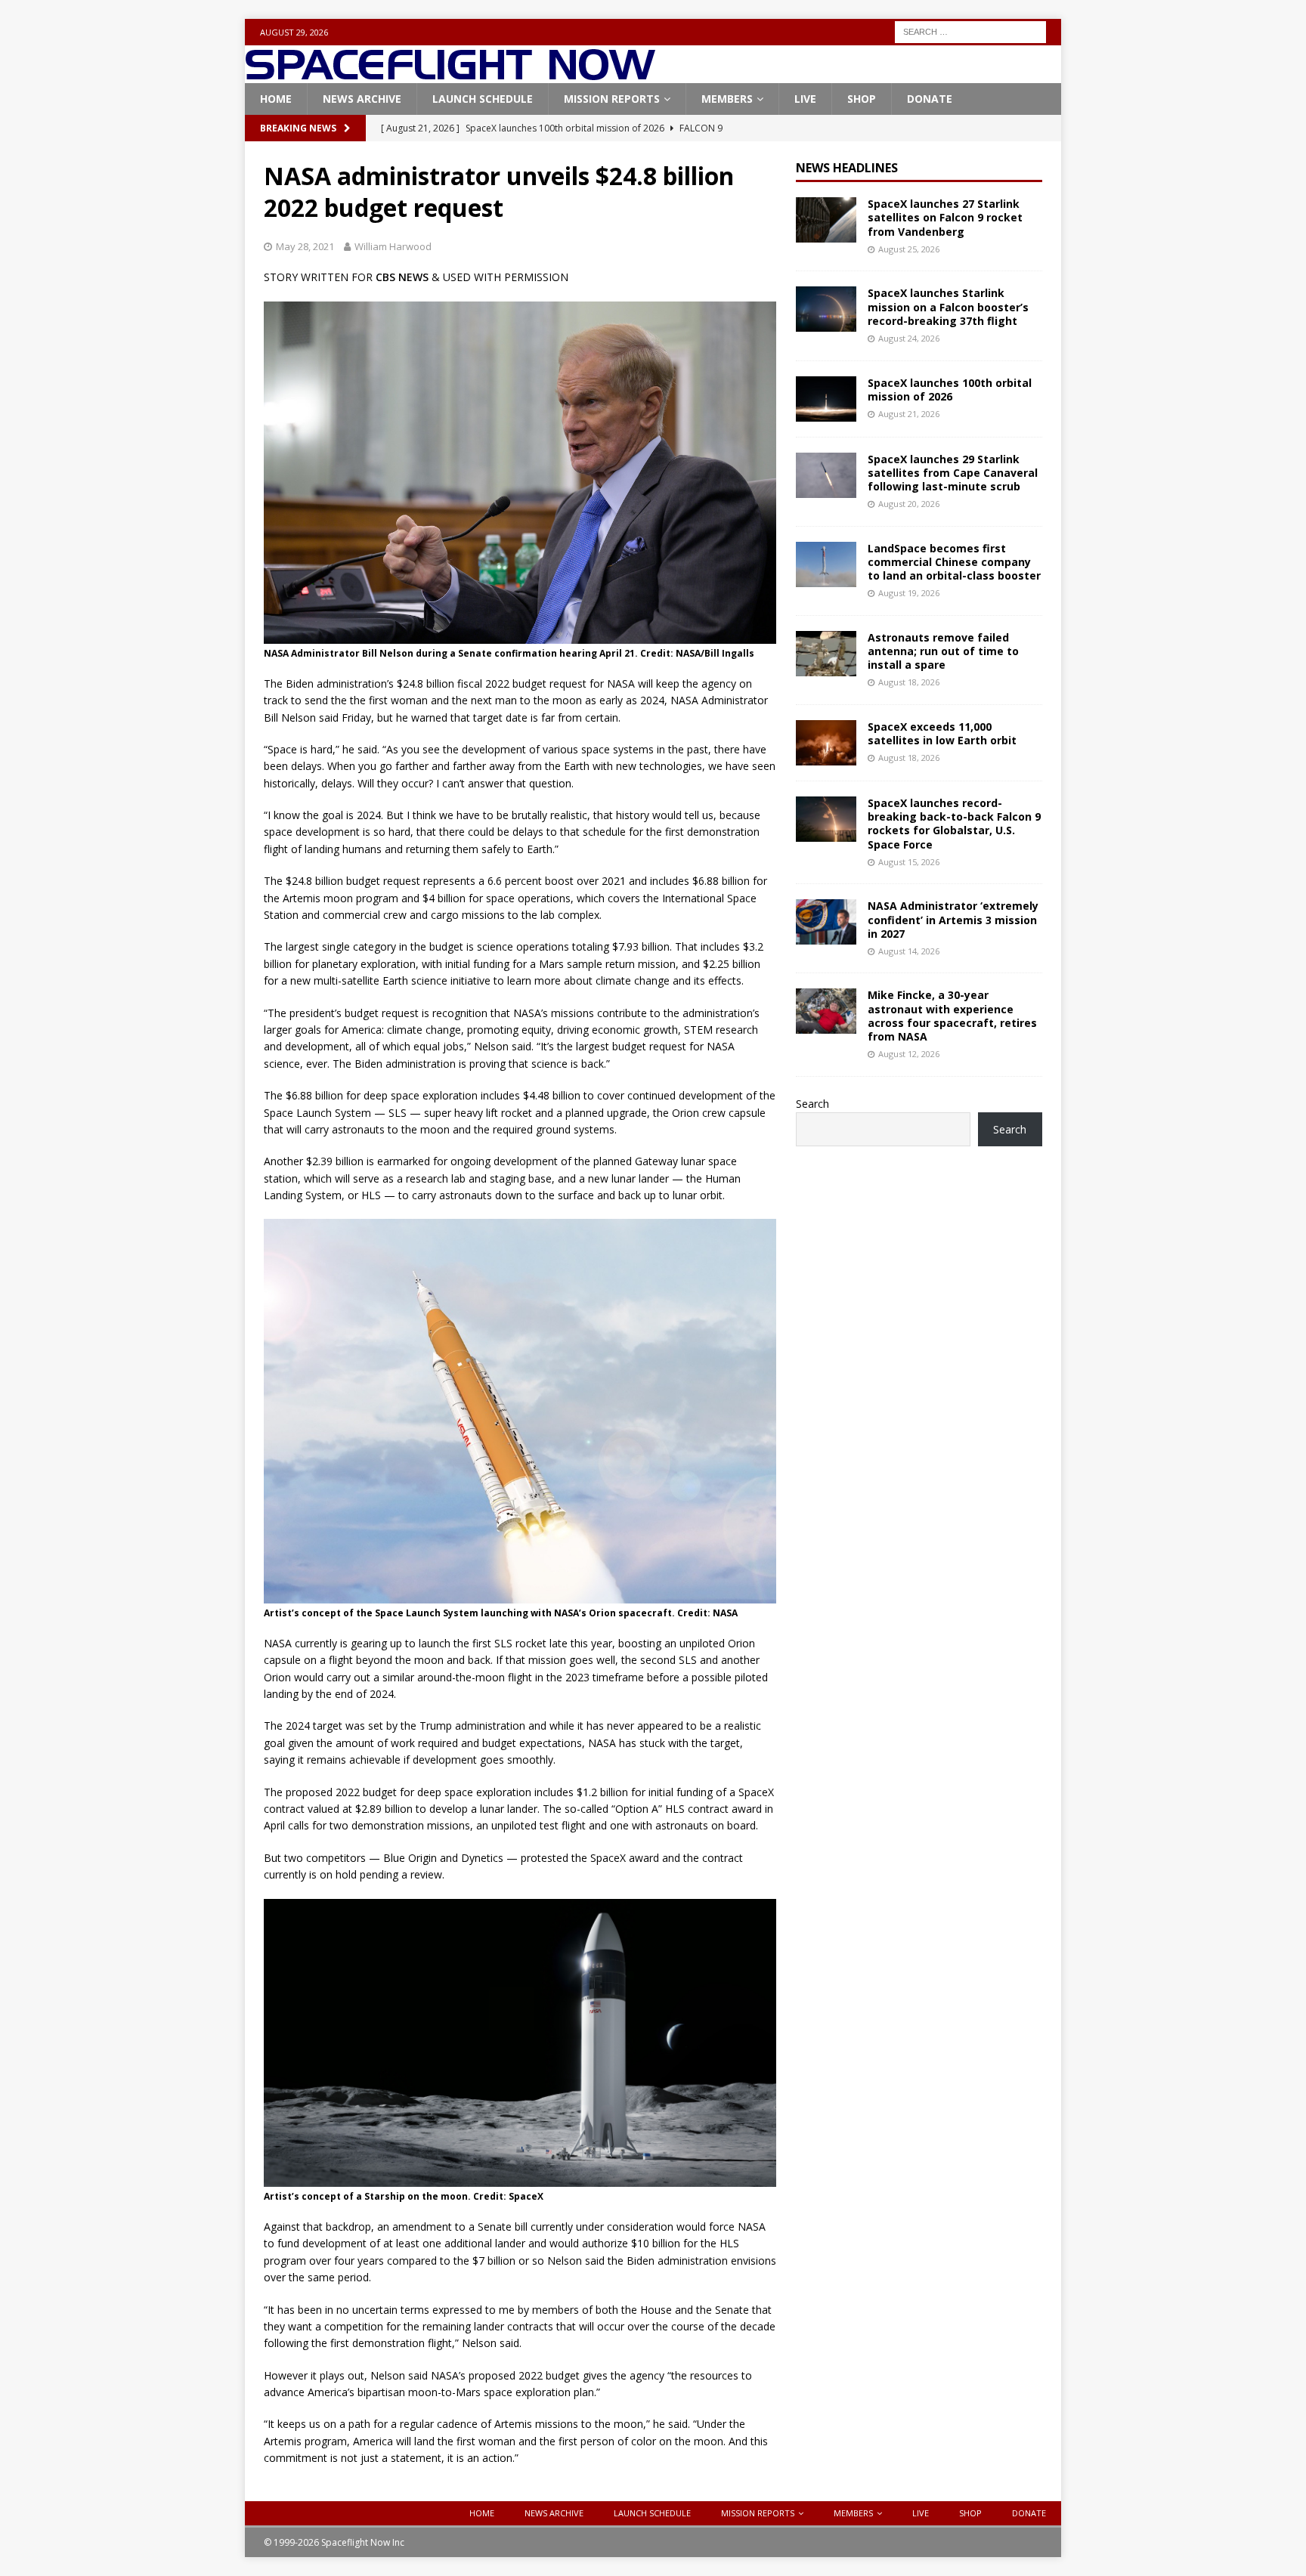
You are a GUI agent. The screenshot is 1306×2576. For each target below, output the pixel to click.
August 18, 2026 (909, 682)
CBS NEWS (402, 277)
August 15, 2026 (909, 862)
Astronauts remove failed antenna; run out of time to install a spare (943, 651)
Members (727, 99)
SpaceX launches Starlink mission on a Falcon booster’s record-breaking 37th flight (948, 306)
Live (805, 99)
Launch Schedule (483, 99)
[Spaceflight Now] (450, 74)
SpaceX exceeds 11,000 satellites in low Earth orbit (942, 733)
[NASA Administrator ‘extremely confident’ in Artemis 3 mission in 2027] (826, 922)
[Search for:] (970, 31)
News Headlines (847, 168)
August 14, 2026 (909, 951)
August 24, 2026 (909, 338)
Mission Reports (612, 99)
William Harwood (393, 246)
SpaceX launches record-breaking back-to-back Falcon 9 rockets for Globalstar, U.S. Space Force (954, 824)
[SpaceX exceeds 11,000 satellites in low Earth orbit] (826, 743)
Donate (930, 99)
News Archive (362, 99)
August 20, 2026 (909, 504)
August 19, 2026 (909, 593)
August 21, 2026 (909, 414)
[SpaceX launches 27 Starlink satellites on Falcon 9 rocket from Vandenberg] (826, 220)
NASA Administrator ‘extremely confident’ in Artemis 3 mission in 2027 (953, 919)
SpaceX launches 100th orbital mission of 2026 (950, 390)
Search (812, 1104)
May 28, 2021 (305, 246)
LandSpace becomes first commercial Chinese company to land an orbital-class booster (954, 562)
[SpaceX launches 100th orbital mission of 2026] (826, 399)
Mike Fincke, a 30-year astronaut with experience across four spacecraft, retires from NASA (952, 1016)
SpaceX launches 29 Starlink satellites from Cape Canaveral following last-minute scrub (953, 473)
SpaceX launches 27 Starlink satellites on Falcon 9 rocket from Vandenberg (945, 217)
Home (276, 99)
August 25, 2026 (909, 249)
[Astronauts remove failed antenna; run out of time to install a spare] (826, 654)
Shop (862, 99)
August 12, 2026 (909, 1054)
